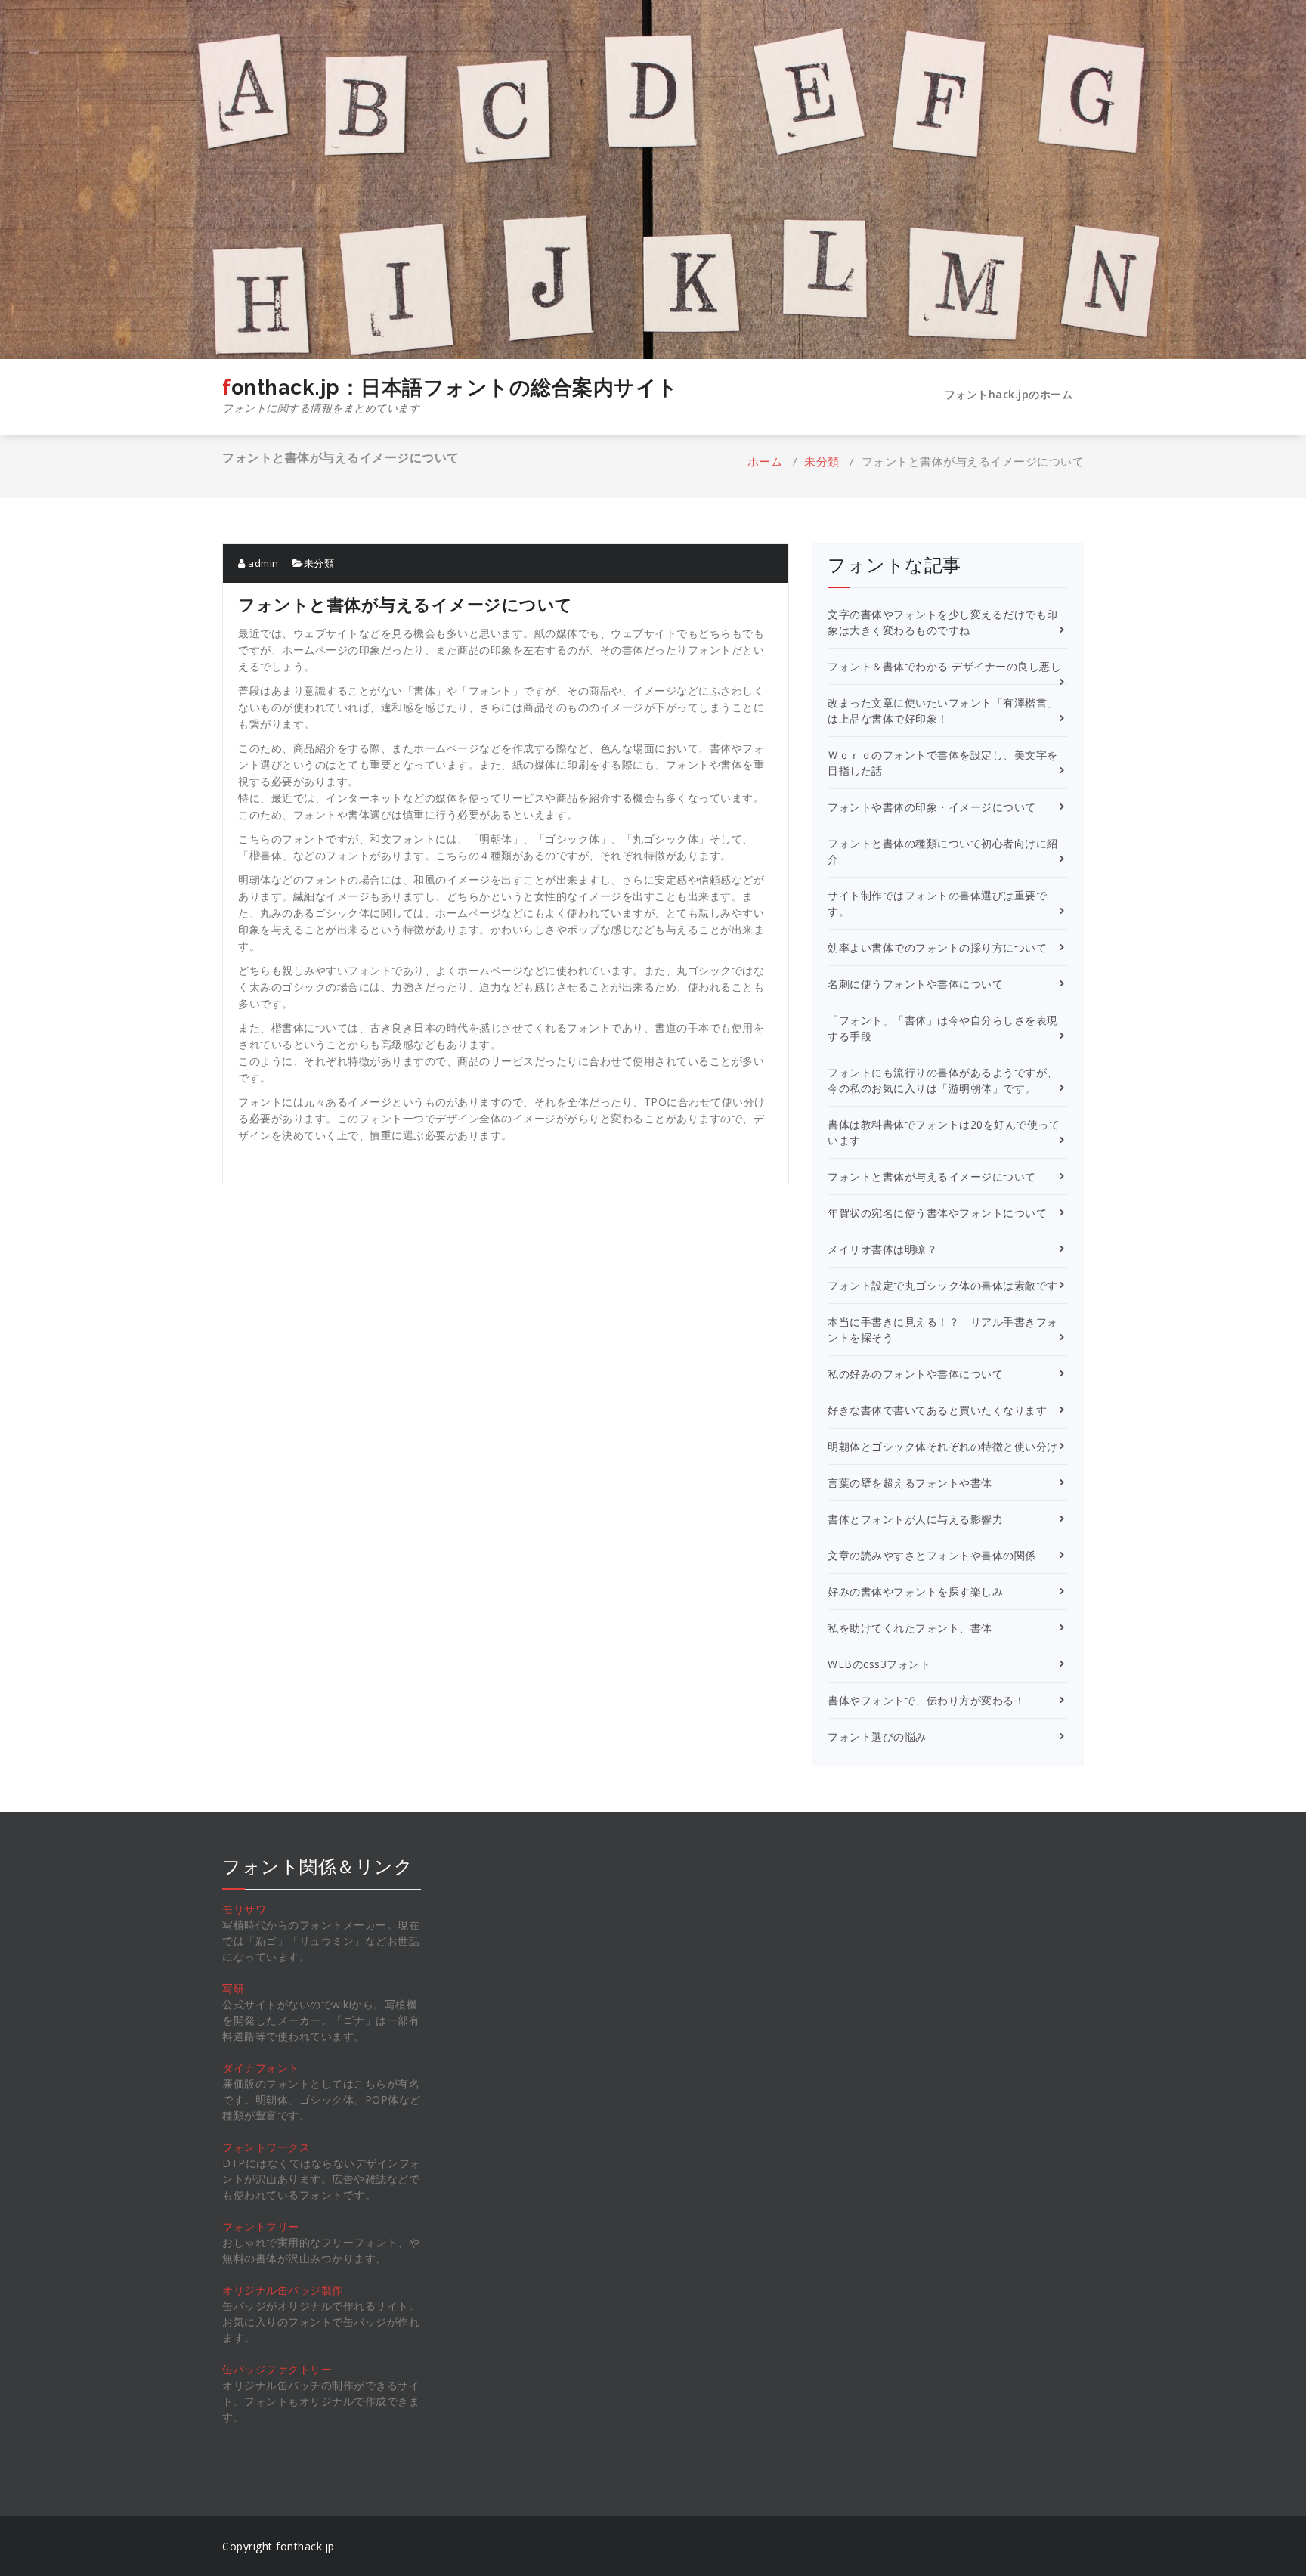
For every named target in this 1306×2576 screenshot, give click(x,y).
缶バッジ (244, 2369)
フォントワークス (266, 2147)
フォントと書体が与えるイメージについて (932, 1177)
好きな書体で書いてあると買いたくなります (937, 1410)
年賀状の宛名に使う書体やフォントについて (937, 1213)
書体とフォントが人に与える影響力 (915, 1519)
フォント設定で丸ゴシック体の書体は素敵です (943, 1285)
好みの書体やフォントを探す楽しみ (915, 1591)
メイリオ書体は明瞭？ (882, 1249)
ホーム (765, 461)
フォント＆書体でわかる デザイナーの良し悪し (944, 666)
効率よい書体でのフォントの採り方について (937, 947)
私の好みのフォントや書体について (915, 1374)
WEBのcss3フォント (879, 1664)
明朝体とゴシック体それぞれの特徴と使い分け (943, 1446)
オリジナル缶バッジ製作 (283, 2290)
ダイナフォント (261, 2068)
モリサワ (244, 1909)
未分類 (822, 461)
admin (262, 563)
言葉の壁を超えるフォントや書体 (910, 1483)
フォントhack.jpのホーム (1009, 394)
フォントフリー (261, 2226)
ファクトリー (299, 2369)
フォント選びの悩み (877, 1737)
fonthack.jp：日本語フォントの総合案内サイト (450, 395)
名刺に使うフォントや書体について (915, 984)
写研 (233, 1988)
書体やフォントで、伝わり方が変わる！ (926, 1700)
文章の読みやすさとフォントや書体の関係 (932, 1555)
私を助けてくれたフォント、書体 (910, 1628)
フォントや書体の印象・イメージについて (932, 807)
